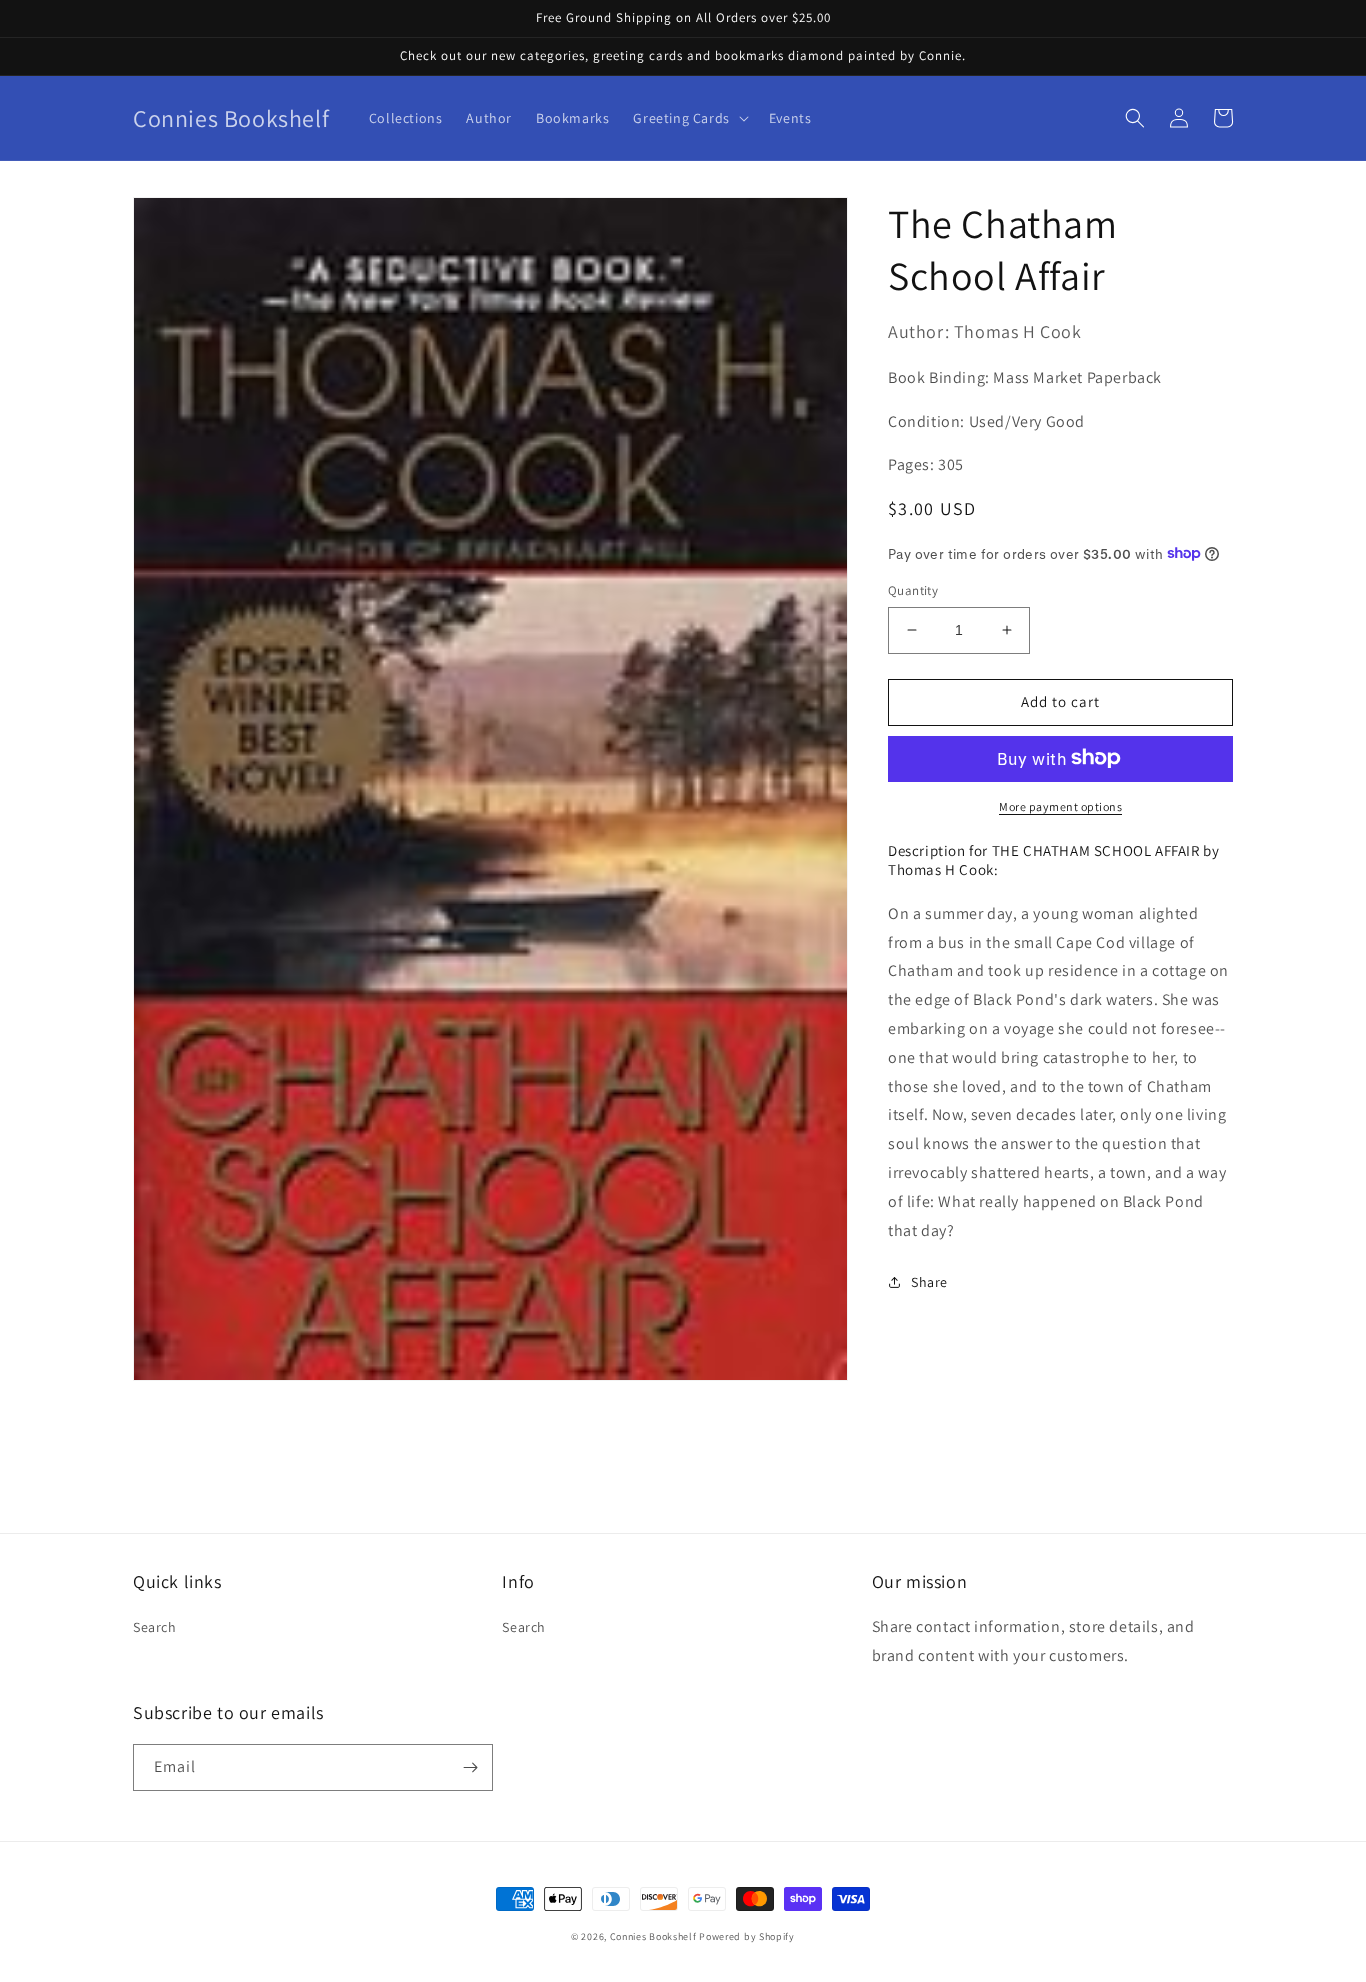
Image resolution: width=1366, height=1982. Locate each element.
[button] (688, 118)
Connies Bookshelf (653, 1936)
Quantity (913, 590)
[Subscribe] (470, 1767)
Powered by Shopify (747, 1936)
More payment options (1060, 805)
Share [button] (929, 1282)
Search (155, 1627)
